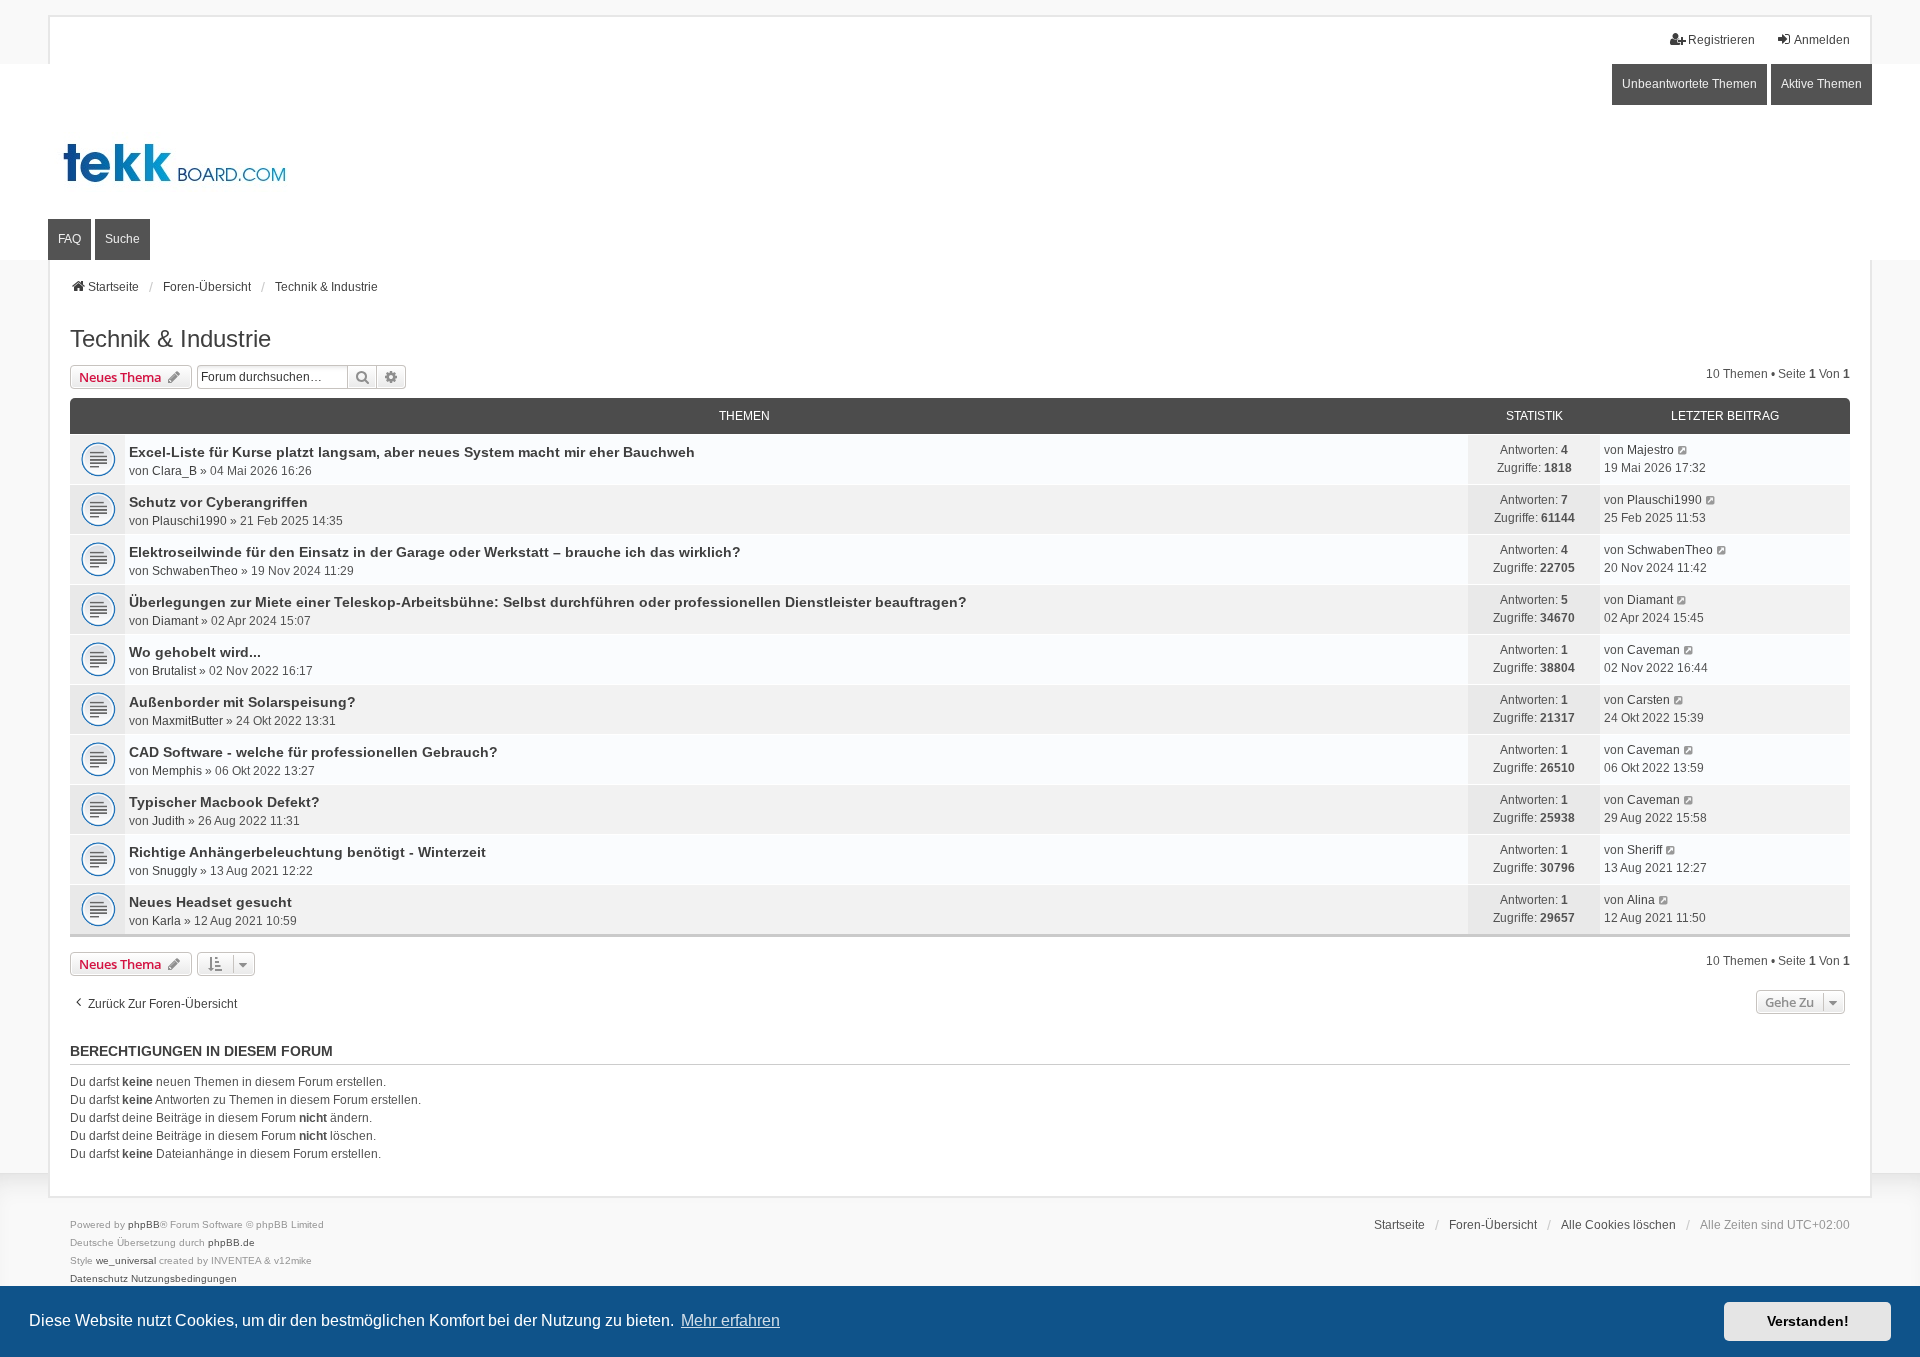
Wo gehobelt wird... (195, 652)
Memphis (177, 771)
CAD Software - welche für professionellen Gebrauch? (313, 752)
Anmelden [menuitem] (1822, 40)
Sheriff (1644, 850)
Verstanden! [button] (1808, 1321)
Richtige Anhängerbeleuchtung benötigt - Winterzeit (307, 852)
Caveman (1653, 650)
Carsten (1648, 700)
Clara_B (174, 471)
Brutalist (174, 671)
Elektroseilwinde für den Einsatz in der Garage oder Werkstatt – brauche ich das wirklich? (435, 552)
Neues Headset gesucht (210, 902)
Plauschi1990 (189, 521)
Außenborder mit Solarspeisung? (242, 702)
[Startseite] (960, 161)
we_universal (126, 1260)
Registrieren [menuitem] (1721, 40)
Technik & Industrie (170, 338)
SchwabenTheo (195, 571)
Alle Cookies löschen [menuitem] (1618, 1225)
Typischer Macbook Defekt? (224, 802)
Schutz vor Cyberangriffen (218, 502)
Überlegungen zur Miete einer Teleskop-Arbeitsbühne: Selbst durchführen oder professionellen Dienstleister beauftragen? (548, 602)
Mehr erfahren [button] (730, 1320)
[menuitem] (99, 1279)
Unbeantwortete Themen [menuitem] (1689, 84)
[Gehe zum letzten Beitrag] (1683, 450)
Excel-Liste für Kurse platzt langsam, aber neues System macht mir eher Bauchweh (412, 452)
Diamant (175, 621)
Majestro (1650, 450)
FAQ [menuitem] (69, 239)
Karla (166, 921)
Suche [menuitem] (122, 239)
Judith (168, 821)
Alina (1641, 900)
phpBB (144, 1224)
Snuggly (174, 871)
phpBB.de (231, 1242)
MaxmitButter (187, 721)
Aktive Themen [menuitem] (1821, 84)
